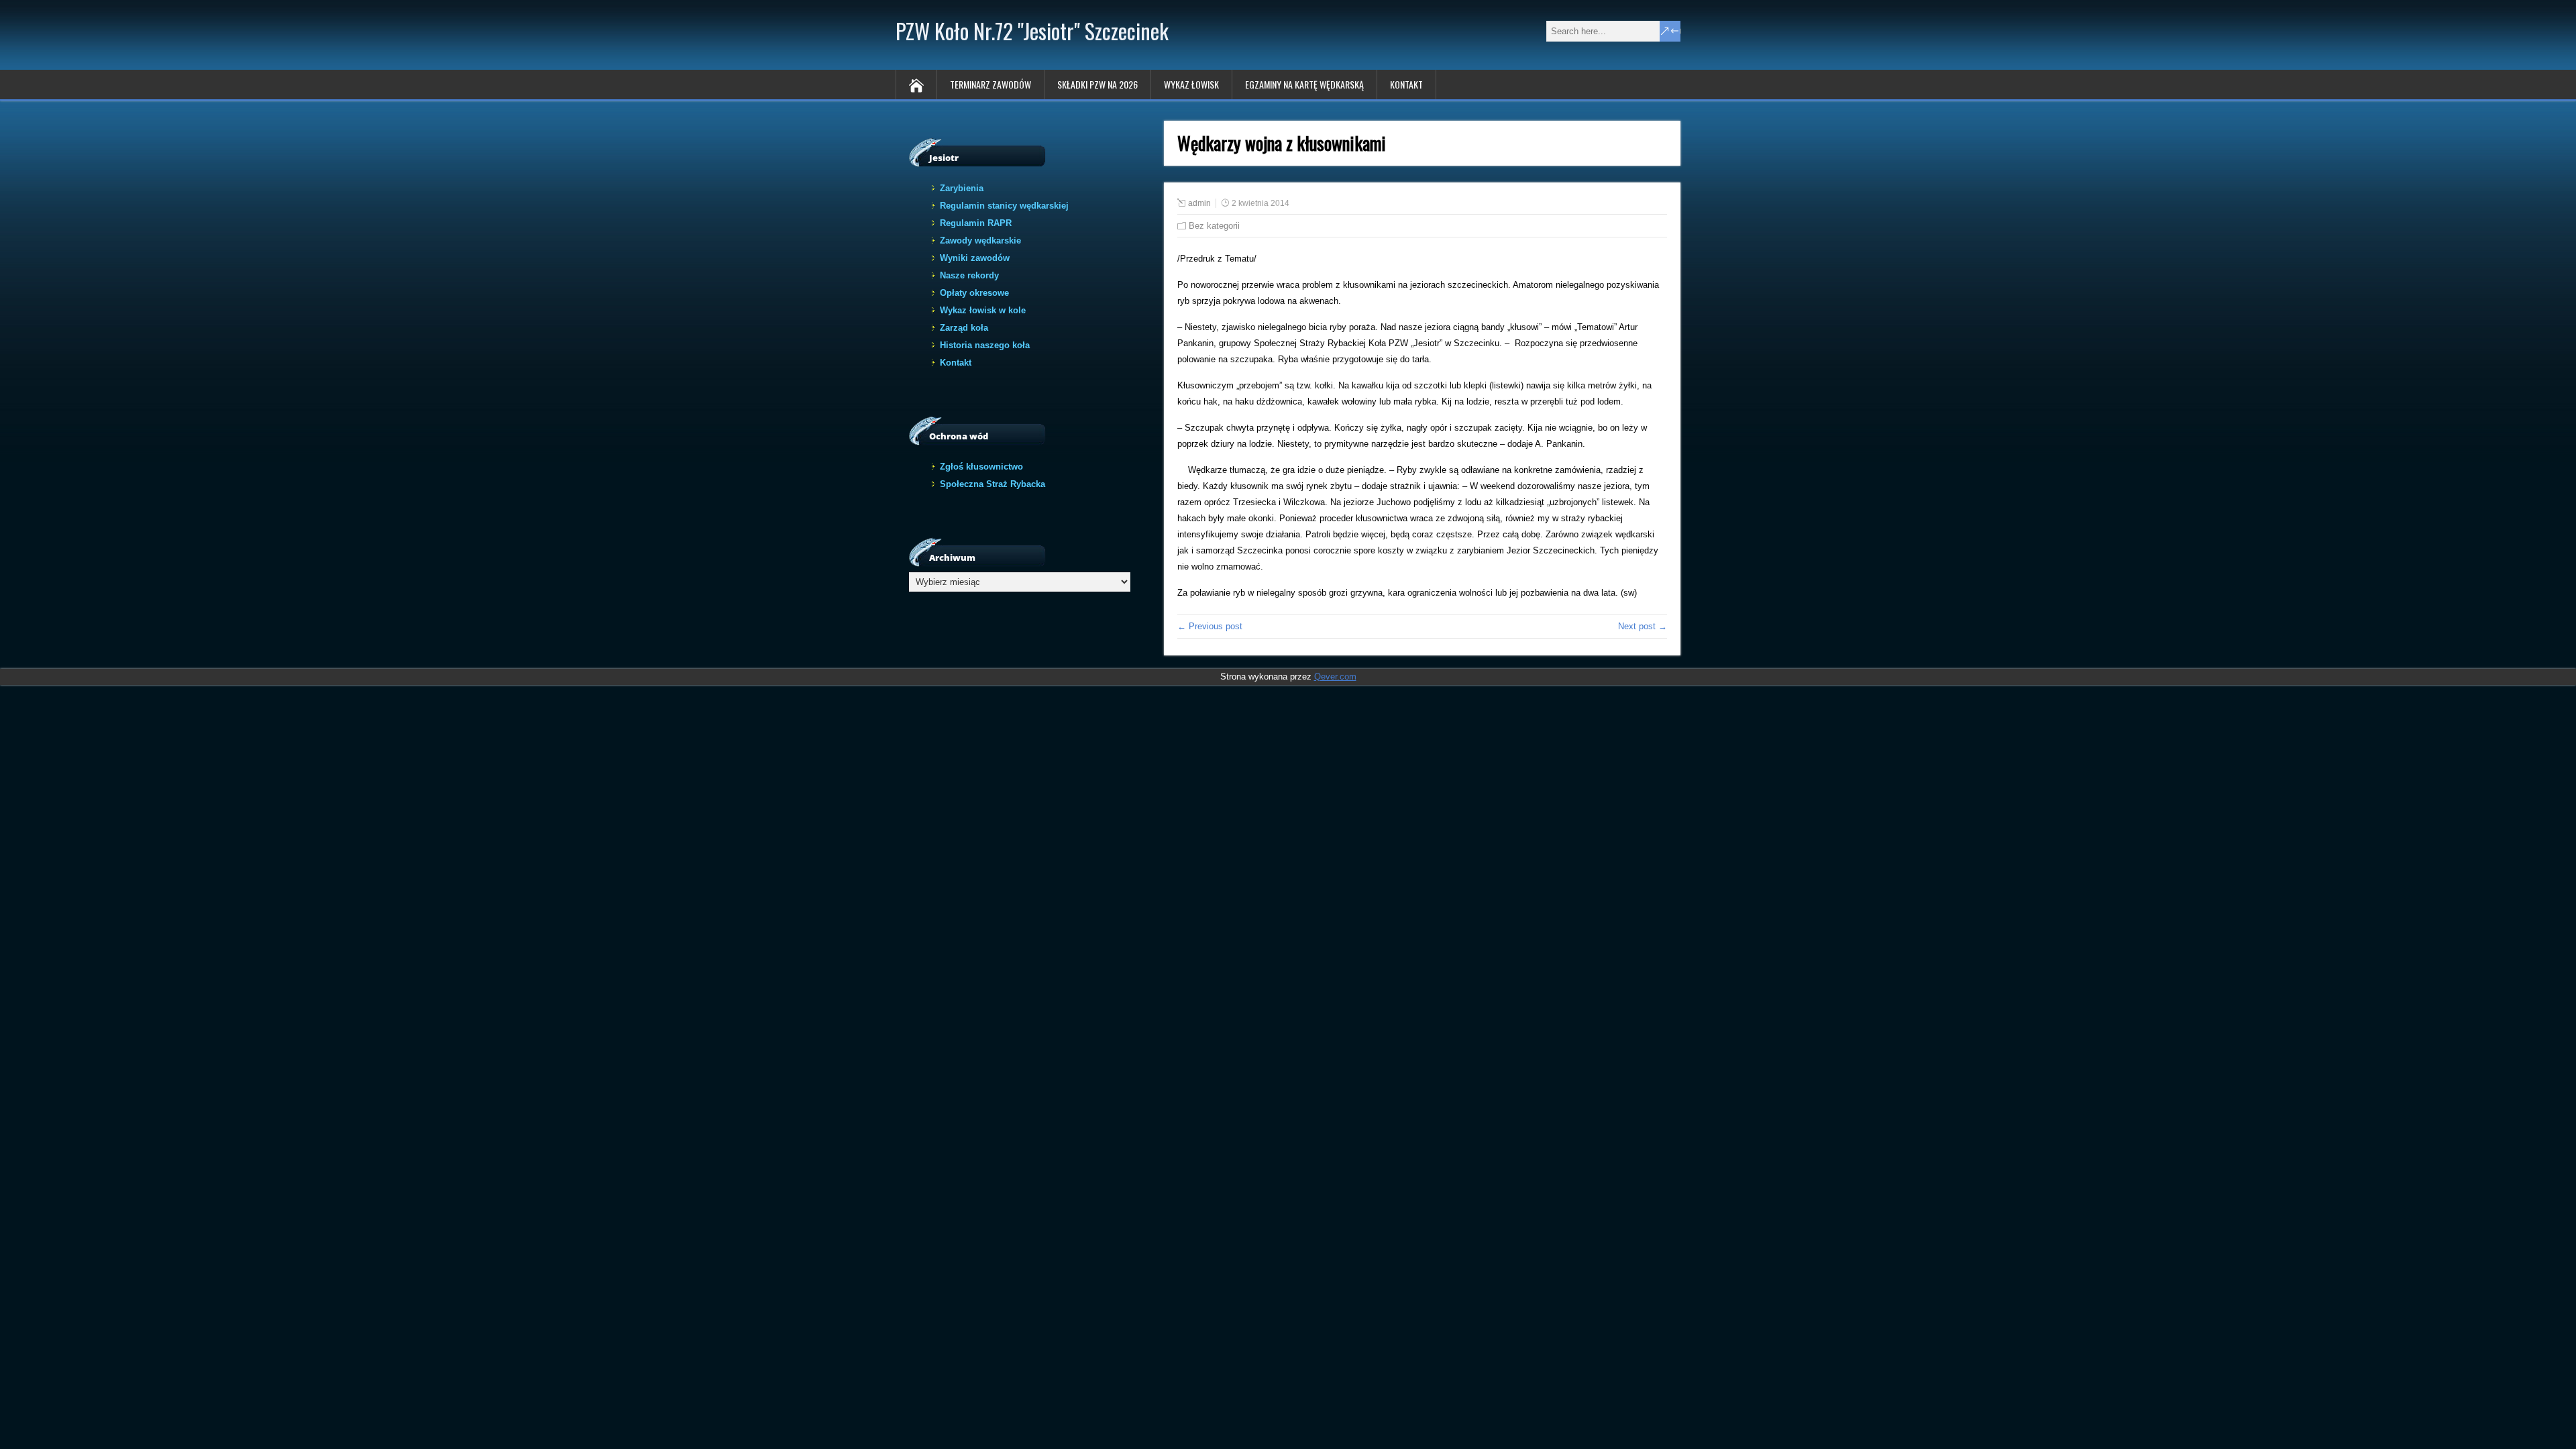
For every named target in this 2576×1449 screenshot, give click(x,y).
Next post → (1643, 626)
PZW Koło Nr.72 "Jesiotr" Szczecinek (1032, 31)
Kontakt (1406, 84)
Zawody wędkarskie (980, 240)
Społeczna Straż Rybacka (992, 484)
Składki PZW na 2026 (1097, 84)
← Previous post (1210, 626)
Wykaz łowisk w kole (983, 310)
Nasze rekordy (969, 275)
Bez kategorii (1214, 226)
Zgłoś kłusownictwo (981, 467)
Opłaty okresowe (974, 293)
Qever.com (1335, 677)
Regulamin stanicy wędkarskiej (1004, 206)
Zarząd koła (964, 328)
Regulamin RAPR (976, 223)
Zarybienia (962, 188)
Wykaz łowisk (1191, 84)
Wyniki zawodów (975, 258)
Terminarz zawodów (990, 84)
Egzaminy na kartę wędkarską (1304, 84)
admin (1199, 203)
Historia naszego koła (985, 345)
